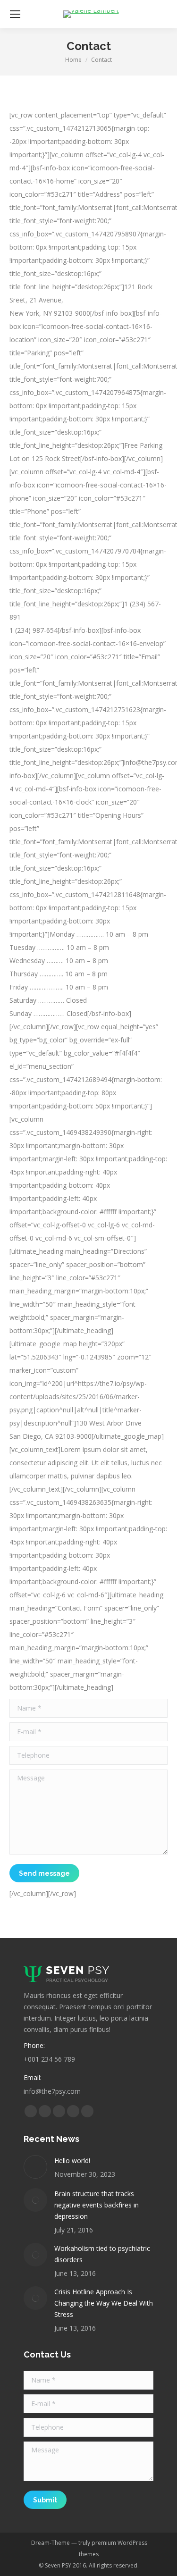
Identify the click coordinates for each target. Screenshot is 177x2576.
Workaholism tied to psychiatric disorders (102, 2254)
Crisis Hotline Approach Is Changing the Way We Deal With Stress (104, 2303)
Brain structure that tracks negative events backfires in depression (97, 2205)
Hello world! (72, 2161)
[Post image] (35, 2167)
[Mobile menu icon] (15, 14)
